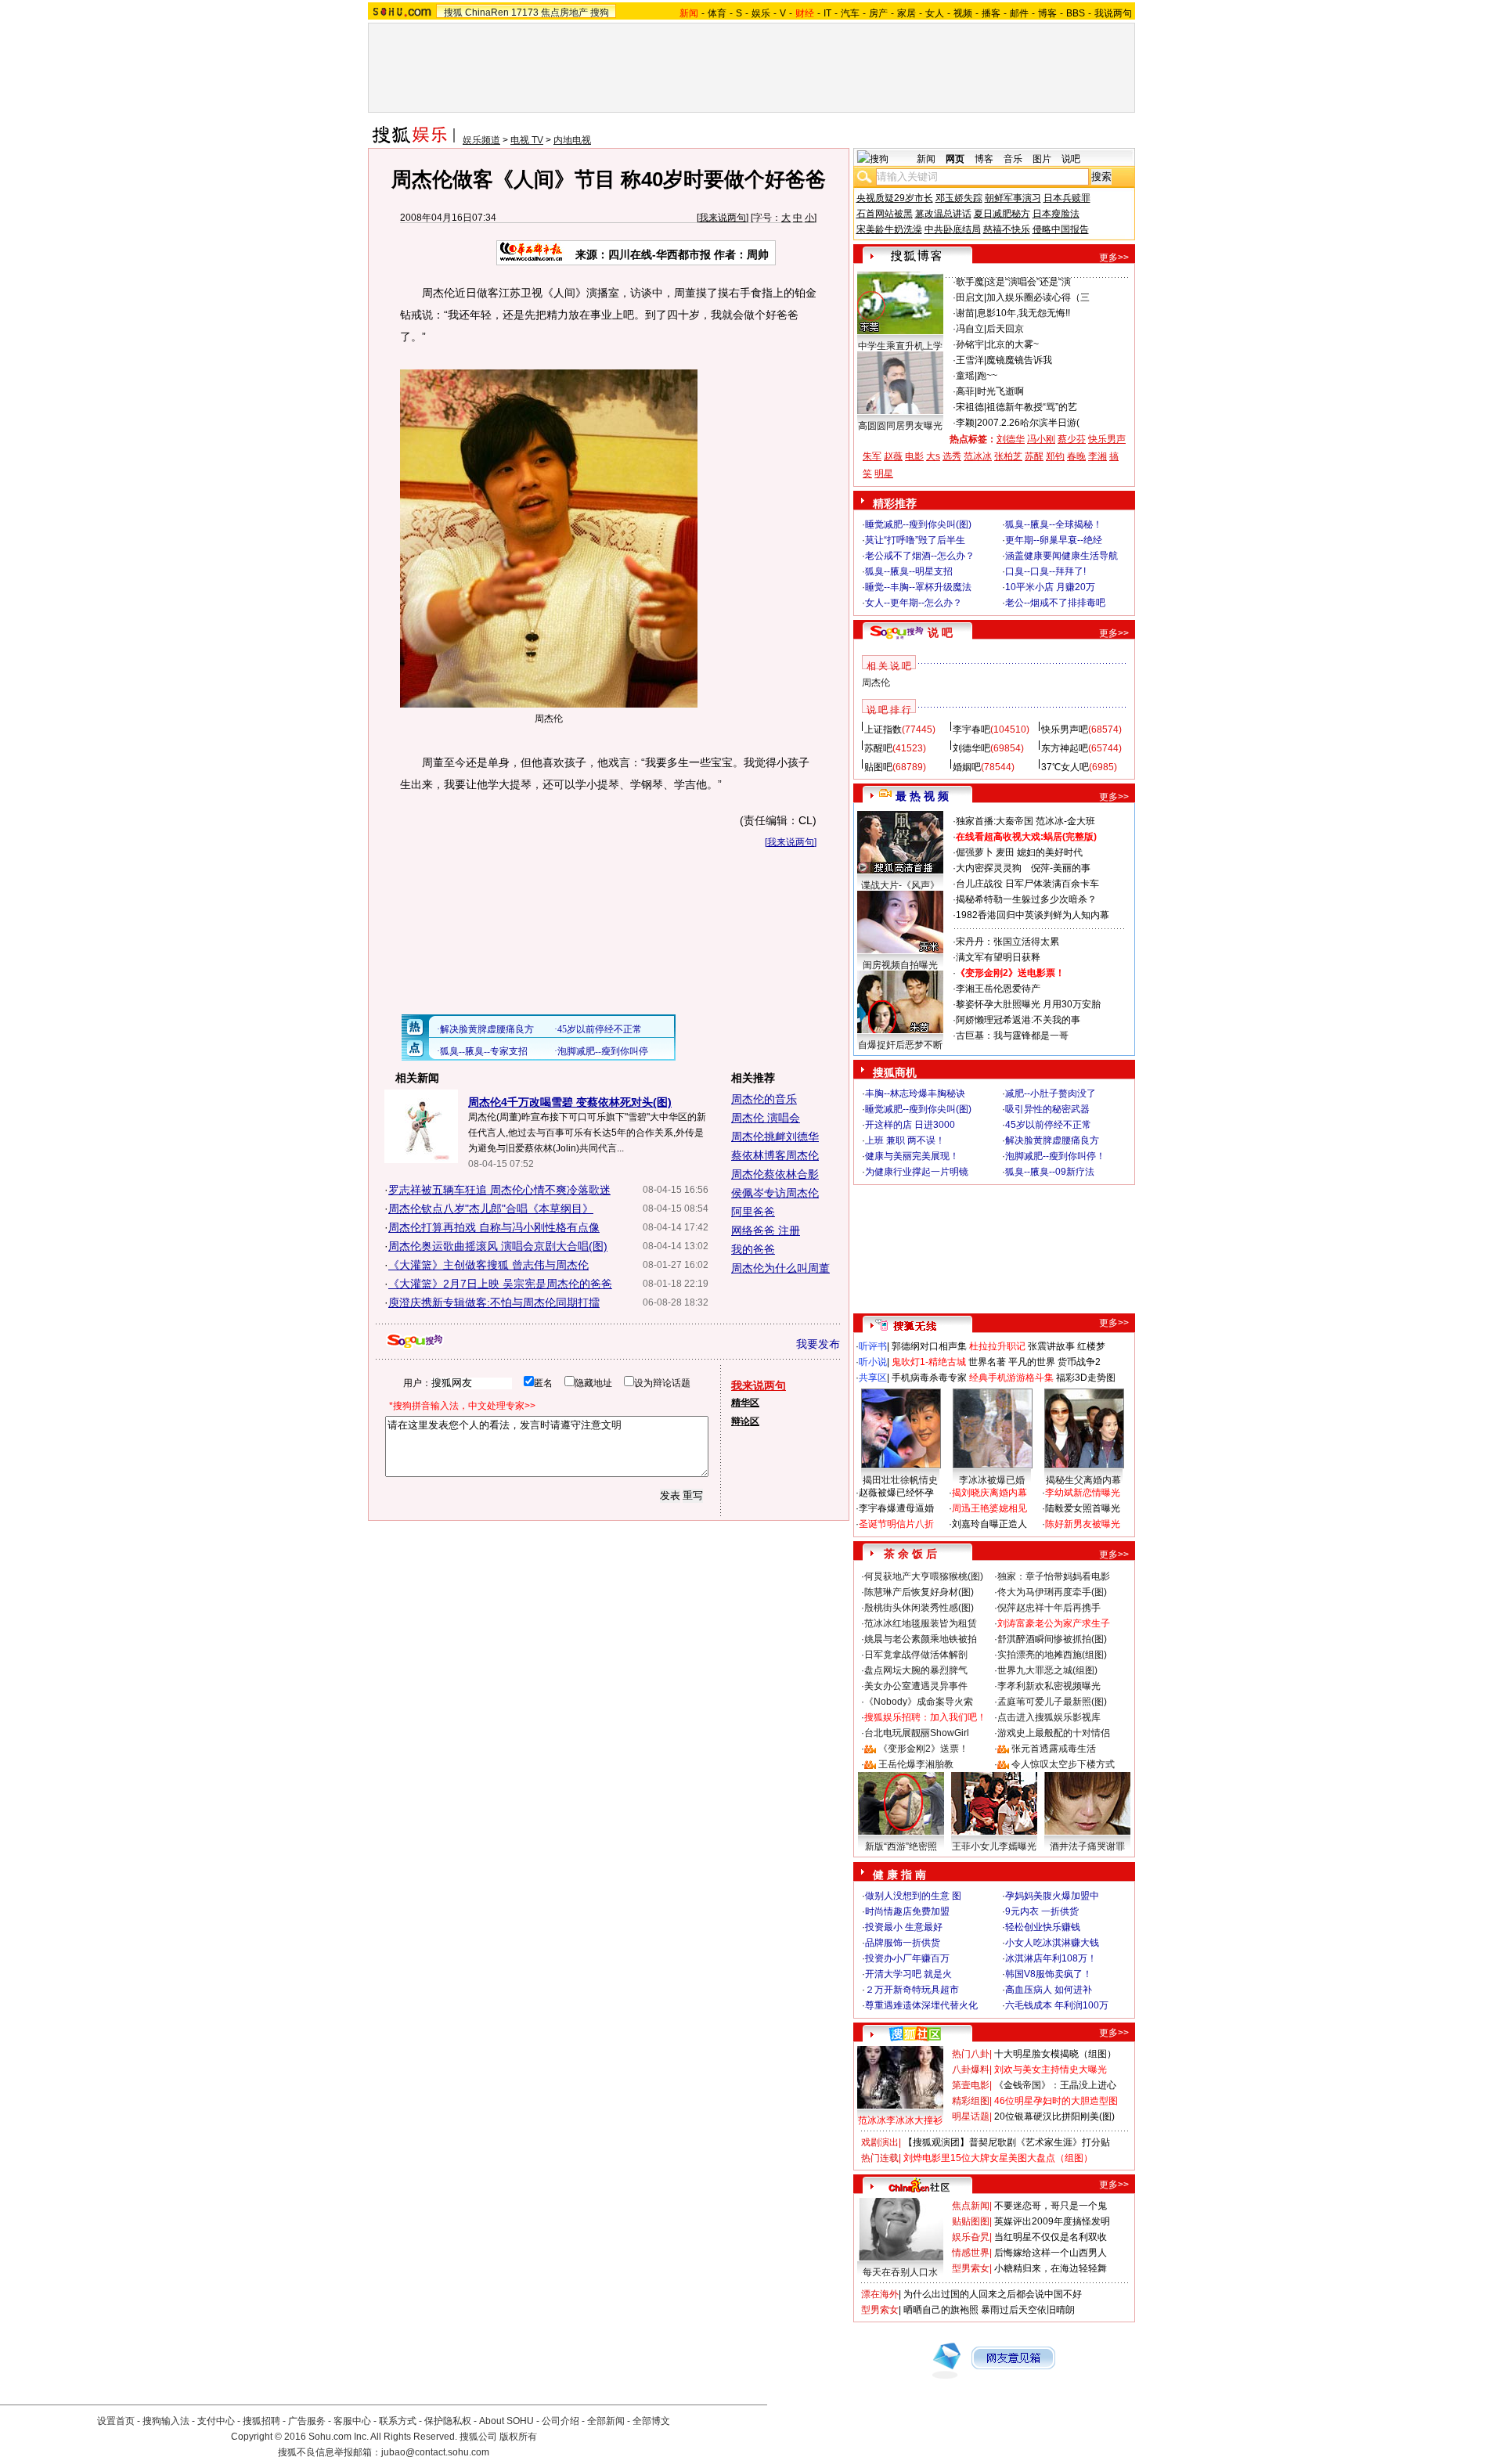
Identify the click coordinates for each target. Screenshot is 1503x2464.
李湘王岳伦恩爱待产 (998, 989)
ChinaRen (487, 13)
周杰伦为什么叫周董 (780, 1268)
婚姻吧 (967, 767)
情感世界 (971, 2253)
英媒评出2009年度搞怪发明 (1052, 2221)
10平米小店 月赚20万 (1050, 587)
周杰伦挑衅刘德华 (775, 1137)
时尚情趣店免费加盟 (907, 1911)
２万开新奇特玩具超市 (912, 1990)
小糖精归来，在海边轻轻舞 (1051, 2268)
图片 (1042, 159)
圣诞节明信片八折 (896, 1524)
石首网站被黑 (885, 214)
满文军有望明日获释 (998, 957)
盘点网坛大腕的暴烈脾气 (916, 1670)
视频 (963, 13)
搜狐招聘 (261, 2421)
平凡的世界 (1032, 1362)
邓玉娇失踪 (959, 198)
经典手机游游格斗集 (1011, 1378)
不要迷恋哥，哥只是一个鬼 (1051, 2206)
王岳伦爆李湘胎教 (916, 1764)
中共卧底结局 (953, 229)
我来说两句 (723, 218)
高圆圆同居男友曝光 (900, 426)
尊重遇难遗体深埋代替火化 (921, 2005)
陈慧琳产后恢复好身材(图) (919, 1592)
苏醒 (1034, 456)
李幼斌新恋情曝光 (1083, 1493)
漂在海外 (880, 2294)
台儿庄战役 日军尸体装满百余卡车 (1027, 884)
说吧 (1071, 159)
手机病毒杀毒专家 (929, 1378)
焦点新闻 (971, 2206)
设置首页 (116, 2421)
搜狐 (453, 13)
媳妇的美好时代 (1050, 852)
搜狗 (600, 13)
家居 (906, 13)
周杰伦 (876, 683)
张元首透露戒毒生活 (1054, 1749)
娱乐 (761, 13)
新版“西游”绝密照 (901, 1846)
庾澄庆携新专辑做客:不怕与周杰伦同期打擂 (494, 1302)
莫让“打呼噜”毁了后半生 (915, 540)
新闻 (926, 159)
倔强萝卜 (975, 852)
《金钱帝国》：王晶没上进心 (1055, 2085)
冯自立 (970, 329)
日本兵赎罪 (1067, 198)
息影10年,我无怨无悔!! (1024, 313)
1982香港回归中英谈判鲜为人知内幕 (1033, 915)
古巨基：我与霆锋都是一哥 (1012, 1036)
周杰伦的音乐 (764, 1099)
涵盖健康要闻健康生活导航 (1061, 556)
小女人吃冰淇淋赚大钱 (1052, 1943)
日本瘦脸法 (1056, 214)
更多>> (1114, 258)
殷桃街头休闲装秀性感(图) (919, 1608)
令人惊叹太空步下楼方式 (1063, 1764)
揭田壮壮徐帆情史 (900, 1480)
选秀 (952, 456)
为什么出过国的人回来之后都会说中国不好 (993, 2294)
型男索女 (971, 2268)
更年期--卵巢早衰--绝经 (1054, 540)
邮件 (1019, 13)
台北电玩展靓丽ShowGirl (917, 1733)
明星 (884, 474)
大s (933, 456)
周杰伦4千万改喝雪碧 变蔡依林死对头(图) (570, 1102)
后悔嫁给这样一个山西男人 (1051, 2253)
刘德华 (1011, 439)
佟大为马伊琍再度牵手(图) (1052, 1592)
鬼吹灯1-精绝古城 (929, 1362)
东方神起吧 (1065, 748)
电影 (914, 456)
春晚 (1076, 456)
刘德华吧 (971, 748)
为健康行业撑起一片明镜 (917, 1172)
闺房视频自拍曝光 (900, 965)
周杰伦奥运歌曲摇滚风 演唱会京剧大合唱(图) (498, 1246)
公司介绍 (560, 2421)
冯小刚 (1041, 439)
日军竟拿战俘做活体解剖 (916, 1655)
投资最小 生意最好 (904, 1927)
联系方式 (398, 2421)
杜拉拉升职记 (997, 1346)
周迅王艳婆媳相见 (989, 1508)
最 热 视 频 (922, 796)
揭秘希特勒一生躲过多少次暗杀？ (1026, 899)
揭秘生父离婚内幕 (1083, 1480)
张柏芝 (1008, 456)
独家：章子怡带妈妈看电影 (1054, 1576)
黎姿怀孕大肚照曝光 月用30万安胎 (1028, 1004)
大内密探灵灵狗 (989, 868)
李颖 (965, 423)
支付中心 (216, 2421)
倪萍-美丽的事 (1061, 868)
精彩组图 (971, 2101)
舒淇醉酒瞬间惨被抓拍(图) (1052, 1639)
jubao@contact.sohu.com (435, 2452)
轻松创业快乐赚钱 (1043, 1927)
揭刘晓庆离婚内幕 (989, 1493)
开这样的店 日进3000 (910, 1125)
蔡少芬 (1072, 439)
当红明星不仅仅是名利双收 (1051, 2237)
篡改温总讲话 (943, 214)
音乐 (1013, 159)
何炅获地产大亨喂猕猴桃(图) (924, 1576)
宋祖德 (970, 407)
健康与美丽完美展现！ (912, 1156)
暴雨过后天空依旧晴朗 (1028, 2310)
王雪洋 (970, 360)
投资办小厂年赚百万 (907, 1958)
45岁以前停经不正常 (1048, 1125)
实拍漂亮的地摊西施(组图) (1052, 1655)
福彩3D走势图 (1086, 1378)
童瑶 (965, 376)
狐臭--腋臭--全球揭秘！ (1054, 524)
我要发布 (818, 1344)
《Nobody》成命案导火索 (919, 1702)
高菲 (965, 391)
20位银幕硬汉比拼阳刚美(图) (1054, 2116)
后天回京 (1005, 329)
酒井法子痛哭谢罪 (1087, 1846)
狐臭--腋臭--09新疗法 (1050, 1172)
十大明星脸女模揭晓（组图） (1055, 2054)
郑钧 (1055, 456)
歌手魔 (970, 282)
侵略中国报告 (1061, 229)
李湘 (1098, 456)
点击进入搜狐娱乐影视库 (1049, 1717)
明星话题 (971, 2116)
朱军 (872, 456)
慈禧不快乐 (1007, 229)
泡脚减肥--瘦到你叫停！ (1055, 1156)
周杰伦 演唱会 (766, 1118)
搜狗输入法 (166, 2421)
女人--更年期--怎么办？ (914, 603)
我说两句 (1113, 13)
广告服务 (307, 2421)
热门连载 (880, 2158)
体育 (717, 13)
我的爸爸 (753, 1249)
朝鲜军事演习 (1013, 198)
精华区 (745, 1403)
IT (827, 13)
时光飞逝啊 (1000, 391)
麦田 (1005, 852)
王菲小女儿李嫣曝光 (994, 1846)
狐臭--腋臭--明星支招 (909, 571)
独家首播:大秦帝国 (995, 821)
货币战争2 (1079, 1362)
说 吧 (940, 632)
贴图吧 (878, 767)
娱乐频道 (481, 140)
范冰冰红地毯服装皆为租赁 (921, 1623)
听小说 (873, 1362)
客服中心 (352, 2421)
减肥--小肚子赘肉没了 (1051, 1093)
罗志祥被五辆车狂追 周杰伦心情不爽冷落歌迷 (499, 1190)
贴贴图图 (971, 2221)
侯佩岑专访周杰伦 (775, 1193)
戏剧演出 (880, 2142)
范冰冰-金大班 (1065, 821)
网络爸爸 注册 (766, 1230)
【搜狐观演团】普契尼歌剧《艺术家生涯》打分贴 (1007, 2142)
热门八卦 (971, 2054)
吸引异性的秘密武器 (1047, 1109)
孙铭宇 (970, 344)
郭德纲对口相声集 (929, 1346)
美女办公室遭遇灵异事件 (916, 1686)
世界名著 (987, 1362)
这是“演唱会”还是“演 (1029, 282)
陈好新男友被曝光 (1083, 1524)
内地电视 (572, 140)
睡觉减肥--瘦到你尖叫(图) (918, 524)
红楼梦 (1091, 1346)
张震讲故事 (1051, 1346)
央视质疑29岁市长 (895, 198)
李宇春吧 (971, 729)
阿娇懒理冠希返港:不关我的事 (1018, 1020)
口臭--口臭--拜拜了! (1045, 571)
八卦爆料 (971, 2070)
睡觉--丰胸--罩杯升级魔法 (918, 587)
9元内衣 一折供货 (1042, 1911)
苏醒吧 (878, 748)
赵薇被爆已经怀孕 (896, 1493)
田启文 (970, 297)
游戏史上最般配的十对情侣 (1054, 1733)
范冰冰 (978, 456)
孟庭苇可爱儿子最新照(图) (1052, 1702)
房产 (878, 13)
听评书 (873, 1346)
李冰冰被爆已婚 (992, 1480)
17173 (525, 13)
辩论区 (745, 1421)
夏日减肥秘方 (1002, 214)
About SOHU (506, 2421)
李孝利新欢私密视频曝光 (1049, 1686)
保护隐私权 (448, 2421)
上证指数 (883, 729)
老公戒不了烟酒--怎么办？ (920, 556)
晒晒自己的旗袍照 (941, 2310)
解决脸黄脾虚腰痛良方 (1052, 1140)
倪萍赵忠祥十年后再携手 (1049, 1608)
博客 (1047, 13)
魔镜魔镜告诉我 (1019, 360)
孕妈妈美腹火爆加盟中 (1052, 1896)
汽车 (850, 13)
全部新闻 (606, 2421)
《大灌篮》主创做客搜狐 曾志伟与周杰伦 (488, 1265)
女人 (935, 13)
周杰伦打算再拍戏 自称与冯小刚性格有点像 (494, 1227)
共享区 (873, 1378)
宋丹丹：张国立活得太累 (1007, 942)
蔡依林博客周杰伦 (775, 1155)
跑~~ (987, 376)
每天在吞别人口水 (900, 2272)
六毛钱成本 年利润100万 (1057, 2005)
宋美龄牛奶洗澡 (889, 229)
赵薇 (893, 456)
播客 (991, 13)
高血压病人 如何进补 (1049, 1990)
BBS (1076, 13)
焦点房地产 (564, 13)
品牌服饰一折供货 (903, 1943)
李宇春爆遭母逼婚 (896, 1508)
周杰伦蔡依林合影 (775, 1174)
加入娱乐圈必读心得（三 (1038, 297)
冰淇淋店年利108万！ (1051, 1958)
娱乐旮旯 (971, 2237)
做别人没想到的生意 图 (913, 1896)
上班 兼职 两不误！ (905, 1140)
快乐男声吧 (1065, 729)
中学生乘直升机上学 (900, 346)
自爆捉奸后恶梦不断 (900, 1045)
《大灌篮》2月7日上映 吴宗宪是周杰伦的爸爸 (500, 1284)
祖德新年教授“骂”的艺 (1032, 407)
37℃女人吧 (1065, 767)
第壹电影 (971, 2085)
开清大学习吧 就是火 (908, 1974)
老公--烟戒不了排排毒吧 (1055, 603)
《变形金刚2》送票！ (923, 1749)
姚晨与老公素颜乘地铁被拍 (921, 1639)
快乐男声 (1107, 439)
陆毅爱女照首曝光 (1083, 1508)
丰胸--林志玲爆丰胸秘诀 (915, 1093)
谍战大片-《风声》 (900, 885)
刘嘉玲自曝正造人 (989, 1524)
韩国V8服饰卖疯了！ (1049, 1974)
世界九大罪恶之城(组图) (1047, 1670)
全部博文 (651, 2421)
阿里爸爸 (753, 1212)
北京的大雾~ (1013, 344)
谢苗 (965, 313)
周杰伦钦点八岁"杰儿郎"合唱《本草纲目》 (491, 1209)
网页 (955, 159)
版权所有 (518, 2437)
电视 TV (527, 140)
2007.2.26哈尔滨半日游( (1028, 423)
